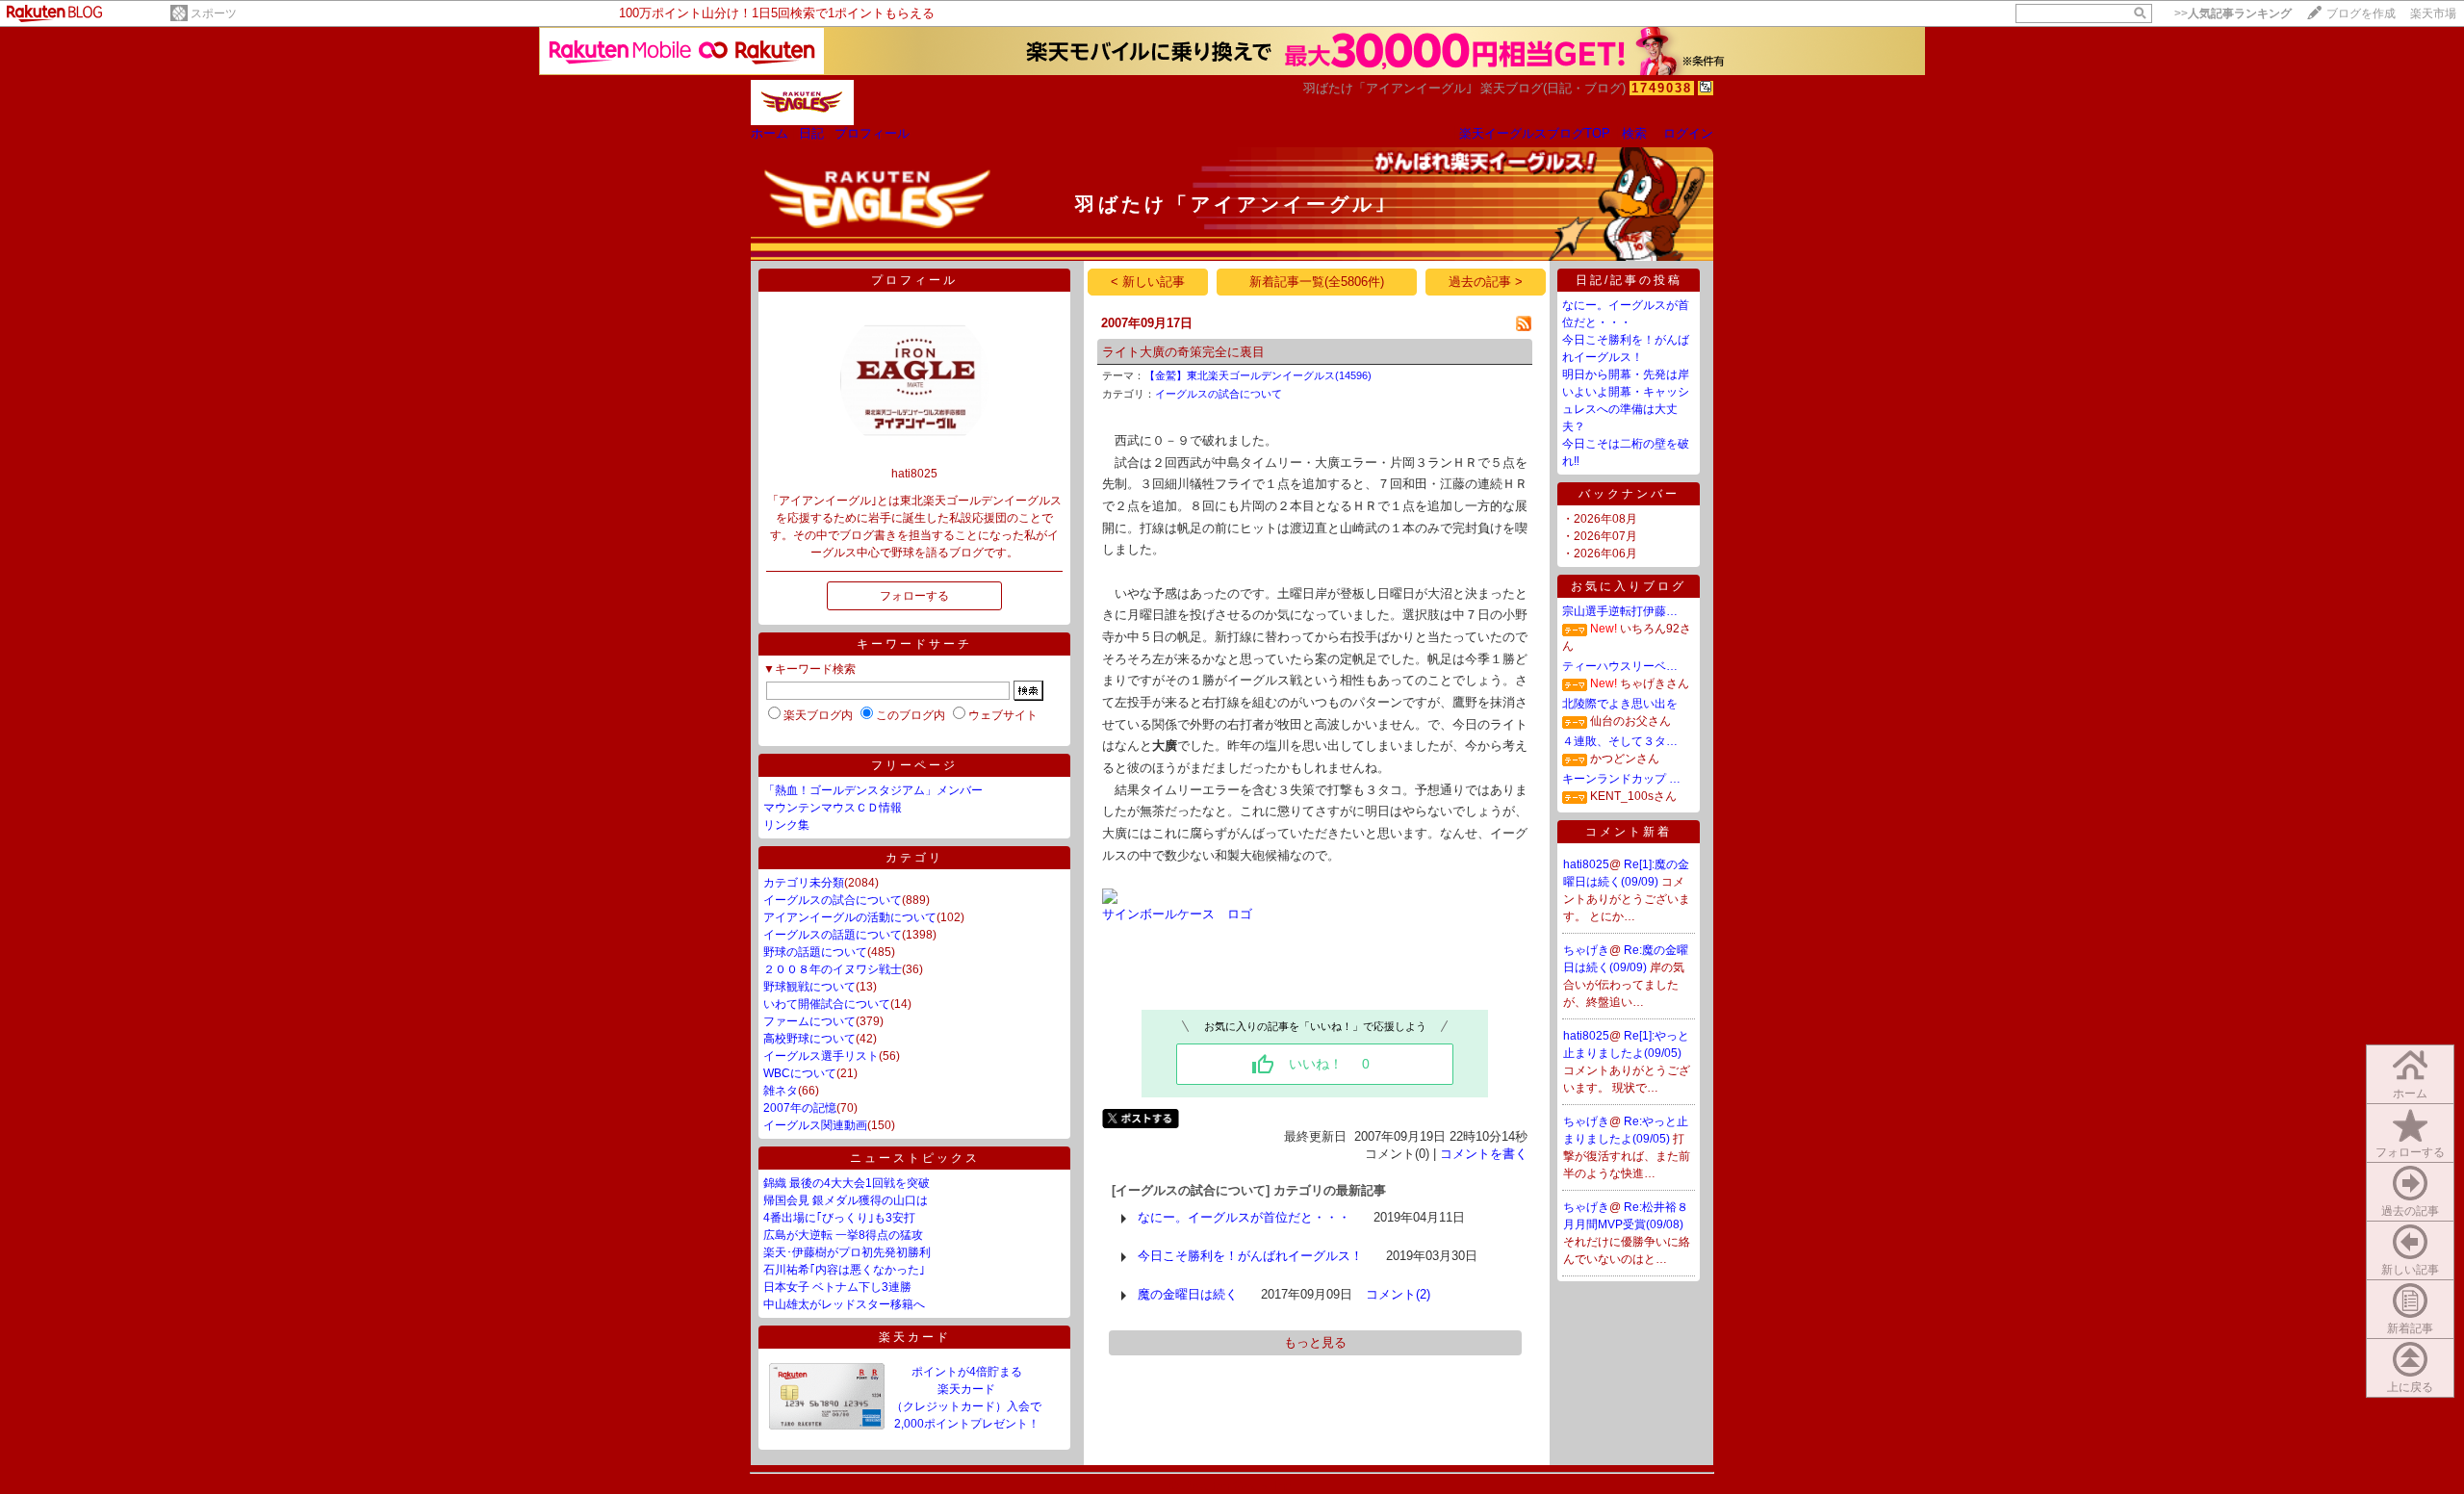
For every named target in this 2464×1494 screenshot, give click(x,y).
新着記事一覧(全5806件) (1317, 282)
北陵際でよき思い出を (1620, 704)
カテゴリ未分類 (804, 883)
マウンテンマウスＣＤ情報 (833, 808)
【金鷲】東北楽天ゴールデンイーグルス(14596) (1258, 375)
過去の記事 (2410, 1211)
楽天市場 (2433, 13)
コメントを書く (1484, 1154)
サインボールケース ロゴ (1177, 914)
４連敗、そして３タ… (1620, 741)
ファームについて (809, 1021)
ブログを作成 (2361, 13)
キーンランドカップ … (1621, 779)
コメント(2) (1398, 1294)
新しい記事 (2410, 1270)
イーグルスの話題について (833, 935)
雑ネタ (781, 1091)
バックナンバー (1629, 494)
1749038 (1662, 88)
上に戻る (2410, 1387)
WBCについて (800, 1073)
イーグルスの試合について (833, 900)
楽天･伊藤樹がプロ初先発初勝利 (847, 1252)
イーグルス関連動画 (815, 1125)
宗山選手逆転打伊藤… (1620, 611)
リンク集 (786, 825)
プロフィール (872, 133)
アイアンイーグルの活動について (850, 917)
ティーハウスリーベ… (1620, 666)
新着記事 (2410, 1328)
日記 (811, 133)
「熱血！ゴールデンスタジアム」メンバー (873, 790)
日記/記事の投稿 (1629, 280)
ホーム (770, 133)
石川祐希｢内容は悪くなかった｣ (844, 1270)
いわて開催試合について (827, 1004)
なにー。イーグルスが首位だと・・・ (1244, 1217)
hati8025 (1586, 864)
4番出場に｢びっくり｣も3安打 (839, 1218)
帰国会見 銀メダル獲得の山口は (846, 1200)
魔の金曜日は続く (1188, 1294)
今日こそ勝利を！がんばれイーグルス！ (1250, 1256)
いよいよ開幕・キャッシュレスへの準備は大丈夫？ (1626, 409)
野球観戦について (809, 987)
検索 (1634, 133)
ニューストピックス (915, 1158)
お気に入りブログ (1629, 586)
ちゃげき (1586, 950)
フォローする (2410, 1152)
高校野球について (809, 1039)
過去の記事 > (1486, 282)
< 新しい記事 (1148, 282)
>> (2233, 13)
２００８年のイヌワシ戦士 (833, 969)
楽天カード (915, 1337)
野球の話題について (815, 952)
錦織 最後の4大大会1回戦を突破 (847, 1183)
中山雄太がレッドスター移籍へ (844, 1304)
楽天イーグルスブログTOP (1535, 133)
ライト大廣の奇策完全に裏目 (1183, 352)
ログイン (1688, 133)
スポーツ (214, 13)
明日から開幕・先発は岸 (1626, 374)
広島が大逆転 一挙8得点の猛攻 (843, 1235)
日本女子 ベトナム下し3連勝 (837, 1287)
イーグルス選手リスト (821, 1056)
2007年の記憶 (800, 1108)
